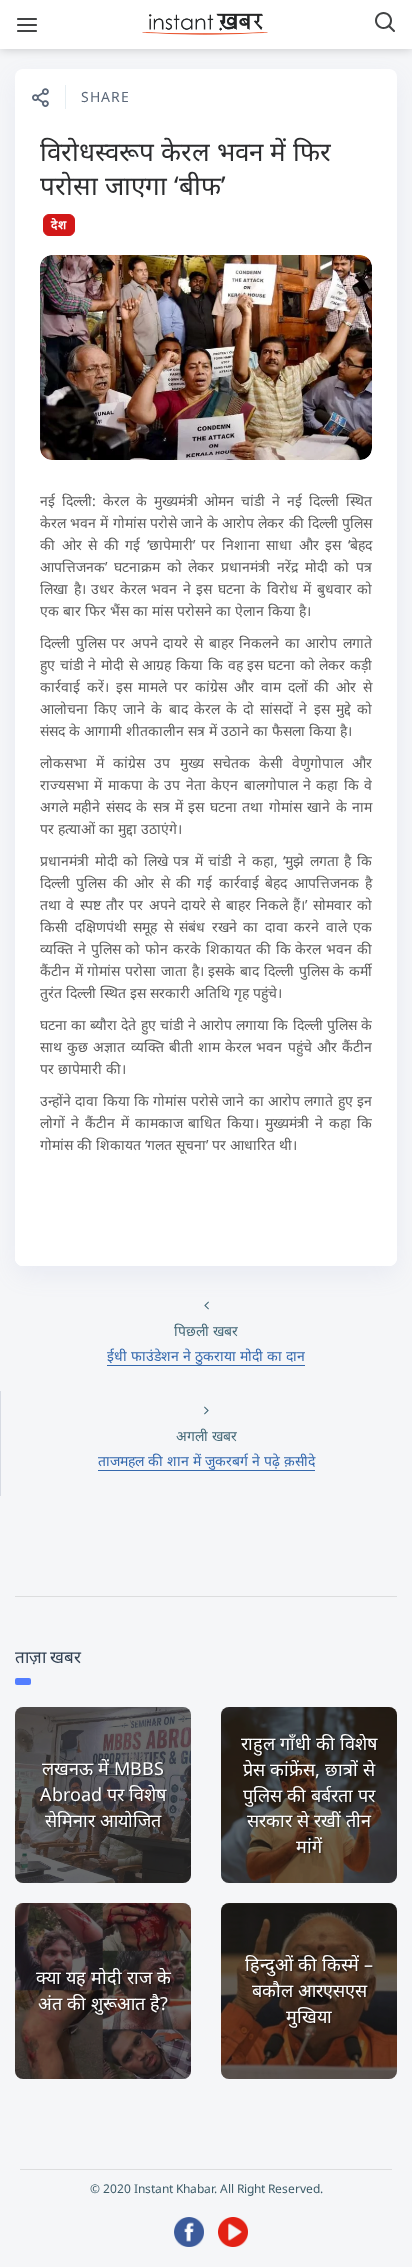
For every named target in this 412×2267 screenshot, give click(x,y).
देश (59, 224)
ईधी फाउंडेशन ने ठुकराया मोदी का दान (206, 1355)
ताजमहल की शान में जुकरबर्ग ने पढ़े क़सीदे (206, 1460)
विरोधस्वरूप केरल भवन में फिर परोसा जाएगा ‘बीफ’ (185, 168)
